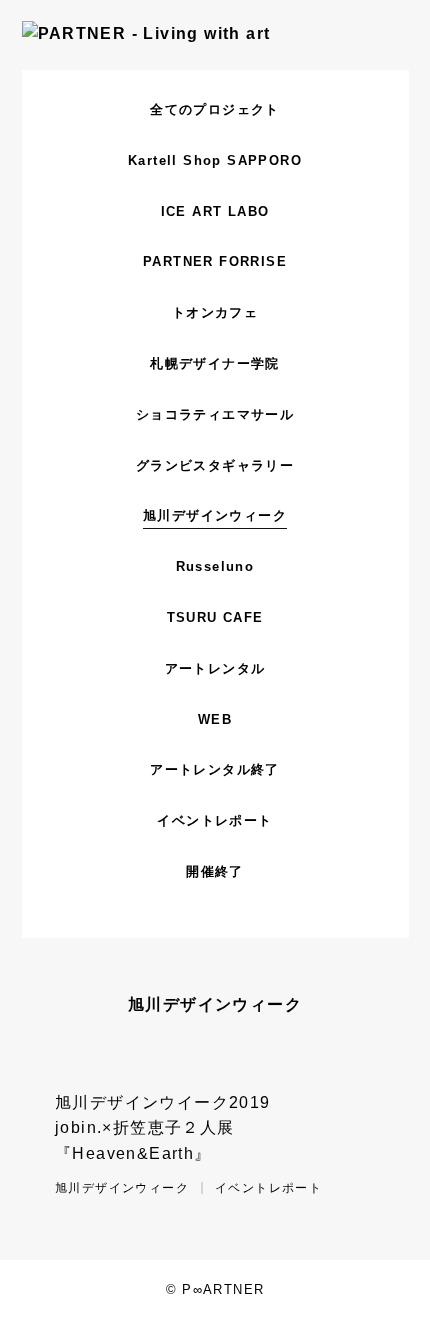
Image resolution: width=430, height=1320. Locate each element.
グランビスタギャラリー (215, 465)
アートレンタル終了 (215, 769)
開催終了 (215, 871)
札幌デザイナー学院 (215, 363)
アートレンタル (215, 668)
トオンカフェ (215, 312)
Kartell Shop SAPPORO (215, 160)
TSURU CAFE (215, 617)
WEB (215, 719)
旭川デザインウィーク (215, 515)
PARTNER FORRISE (215, 261)
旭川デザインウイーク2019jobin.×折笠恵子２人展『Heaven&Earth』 (163, 1128)
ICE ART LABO (215, 211)
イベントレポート (214, 820)
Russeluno (215, 566)
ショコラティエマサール (215, 414)
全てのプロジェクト (215, 109)
